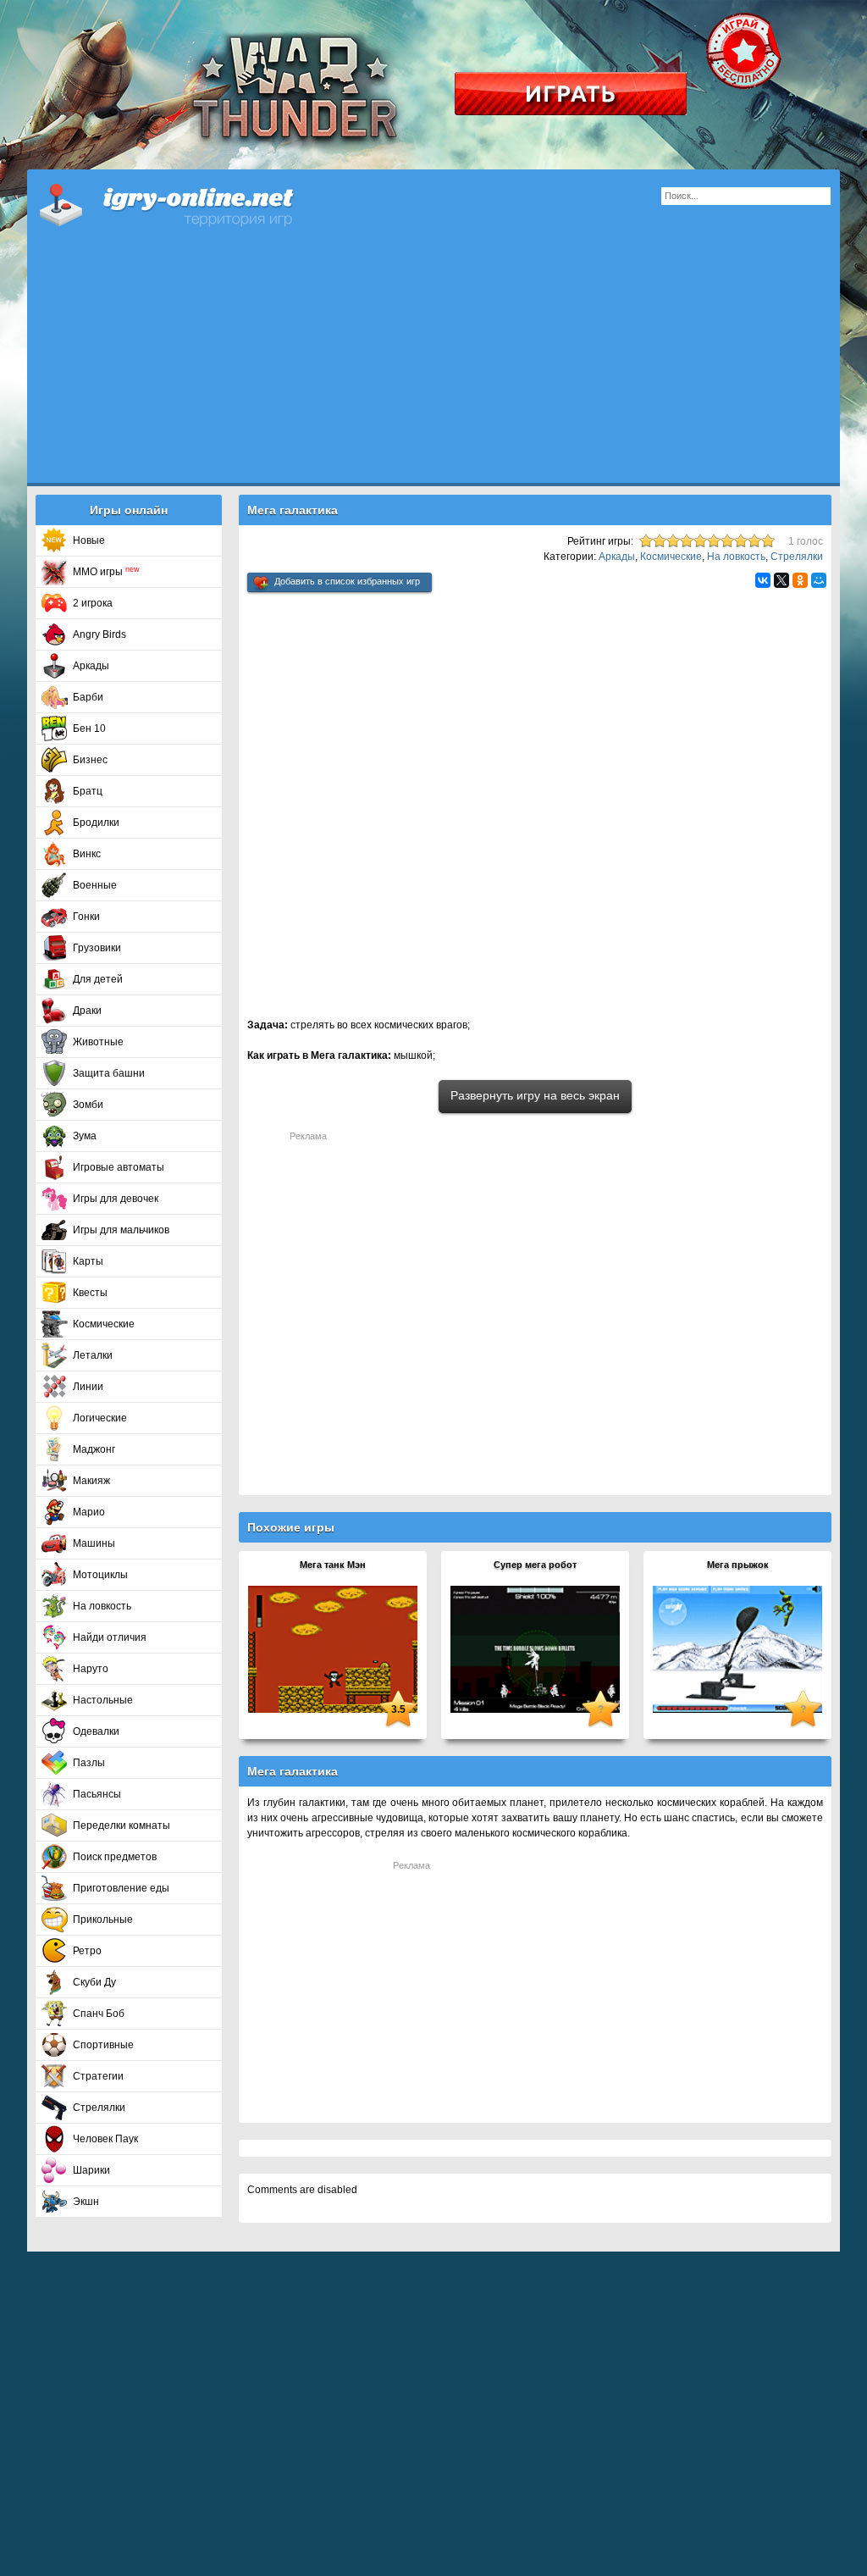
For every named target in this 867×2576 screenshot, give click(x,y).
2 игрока (93, 603)
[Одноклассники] (800, 580)
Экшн (86, 2202)
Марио (89, 1512)
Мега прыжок (738, 1565)
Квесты (90, 1293)
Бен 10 (89, 728)
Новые (89, 540)
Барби (88, 697)
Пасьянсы (97, 1794)
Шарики (91, 2170)
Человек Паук (105, 2139)
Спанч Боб (99, 2014)
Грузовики (97, 948)
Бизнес (90, 760)
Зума (85, 1136)
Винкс (87, 854)
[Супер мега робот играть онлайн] (535, 1648)
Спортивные (103, 2045)
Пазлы (89, 1763)
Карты (88, 1261)
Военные (95, 885)
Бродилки (96, 823)
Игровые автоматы (119, 1167)
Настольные (103, 1700)
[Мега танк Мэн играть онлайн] (333, 1648)
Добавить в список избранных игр (347, 581)
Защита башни (109, 1073)
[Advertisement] (433, 364)
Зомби (88, 1105)
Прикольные (103, 1920)
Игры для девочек (116, 1199)
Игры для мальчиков (121, 1230)
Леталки (93, 1355)
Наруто (91, 1669)
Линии (88, 1387)
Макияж (91, 1481)
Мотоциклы (100, 1575)
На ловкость (102, 1606)
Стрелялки (99, 2108)
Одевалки (96, 1731)
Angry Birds (99, 634)
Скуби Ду (94, 1982)
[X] (781, 580)
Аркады (91, 666)
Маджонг (94, 1449)
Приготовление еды (121, 1888)
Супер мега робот (535, 1565)
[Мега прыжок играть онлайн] (737, 1648)
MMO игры (106, 572)
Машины (94, 1543)
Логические (100, 1418)
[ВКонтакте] (763, 580)
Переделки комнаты (121, 1825)
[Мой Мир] (819, 580)
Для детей (98, 979)
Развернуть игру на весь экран (535, 1095)
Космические (104, 1324)
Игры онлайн (188, 203)
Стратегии (98, 2076)
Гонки (86, 917)
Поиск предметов (115, 1857)
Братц (88, 791)
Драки (87, 1011)
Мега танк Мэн (333, 1565)
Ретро (87, 1951)
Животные (98, 1042)
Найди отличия (110, 1637)
